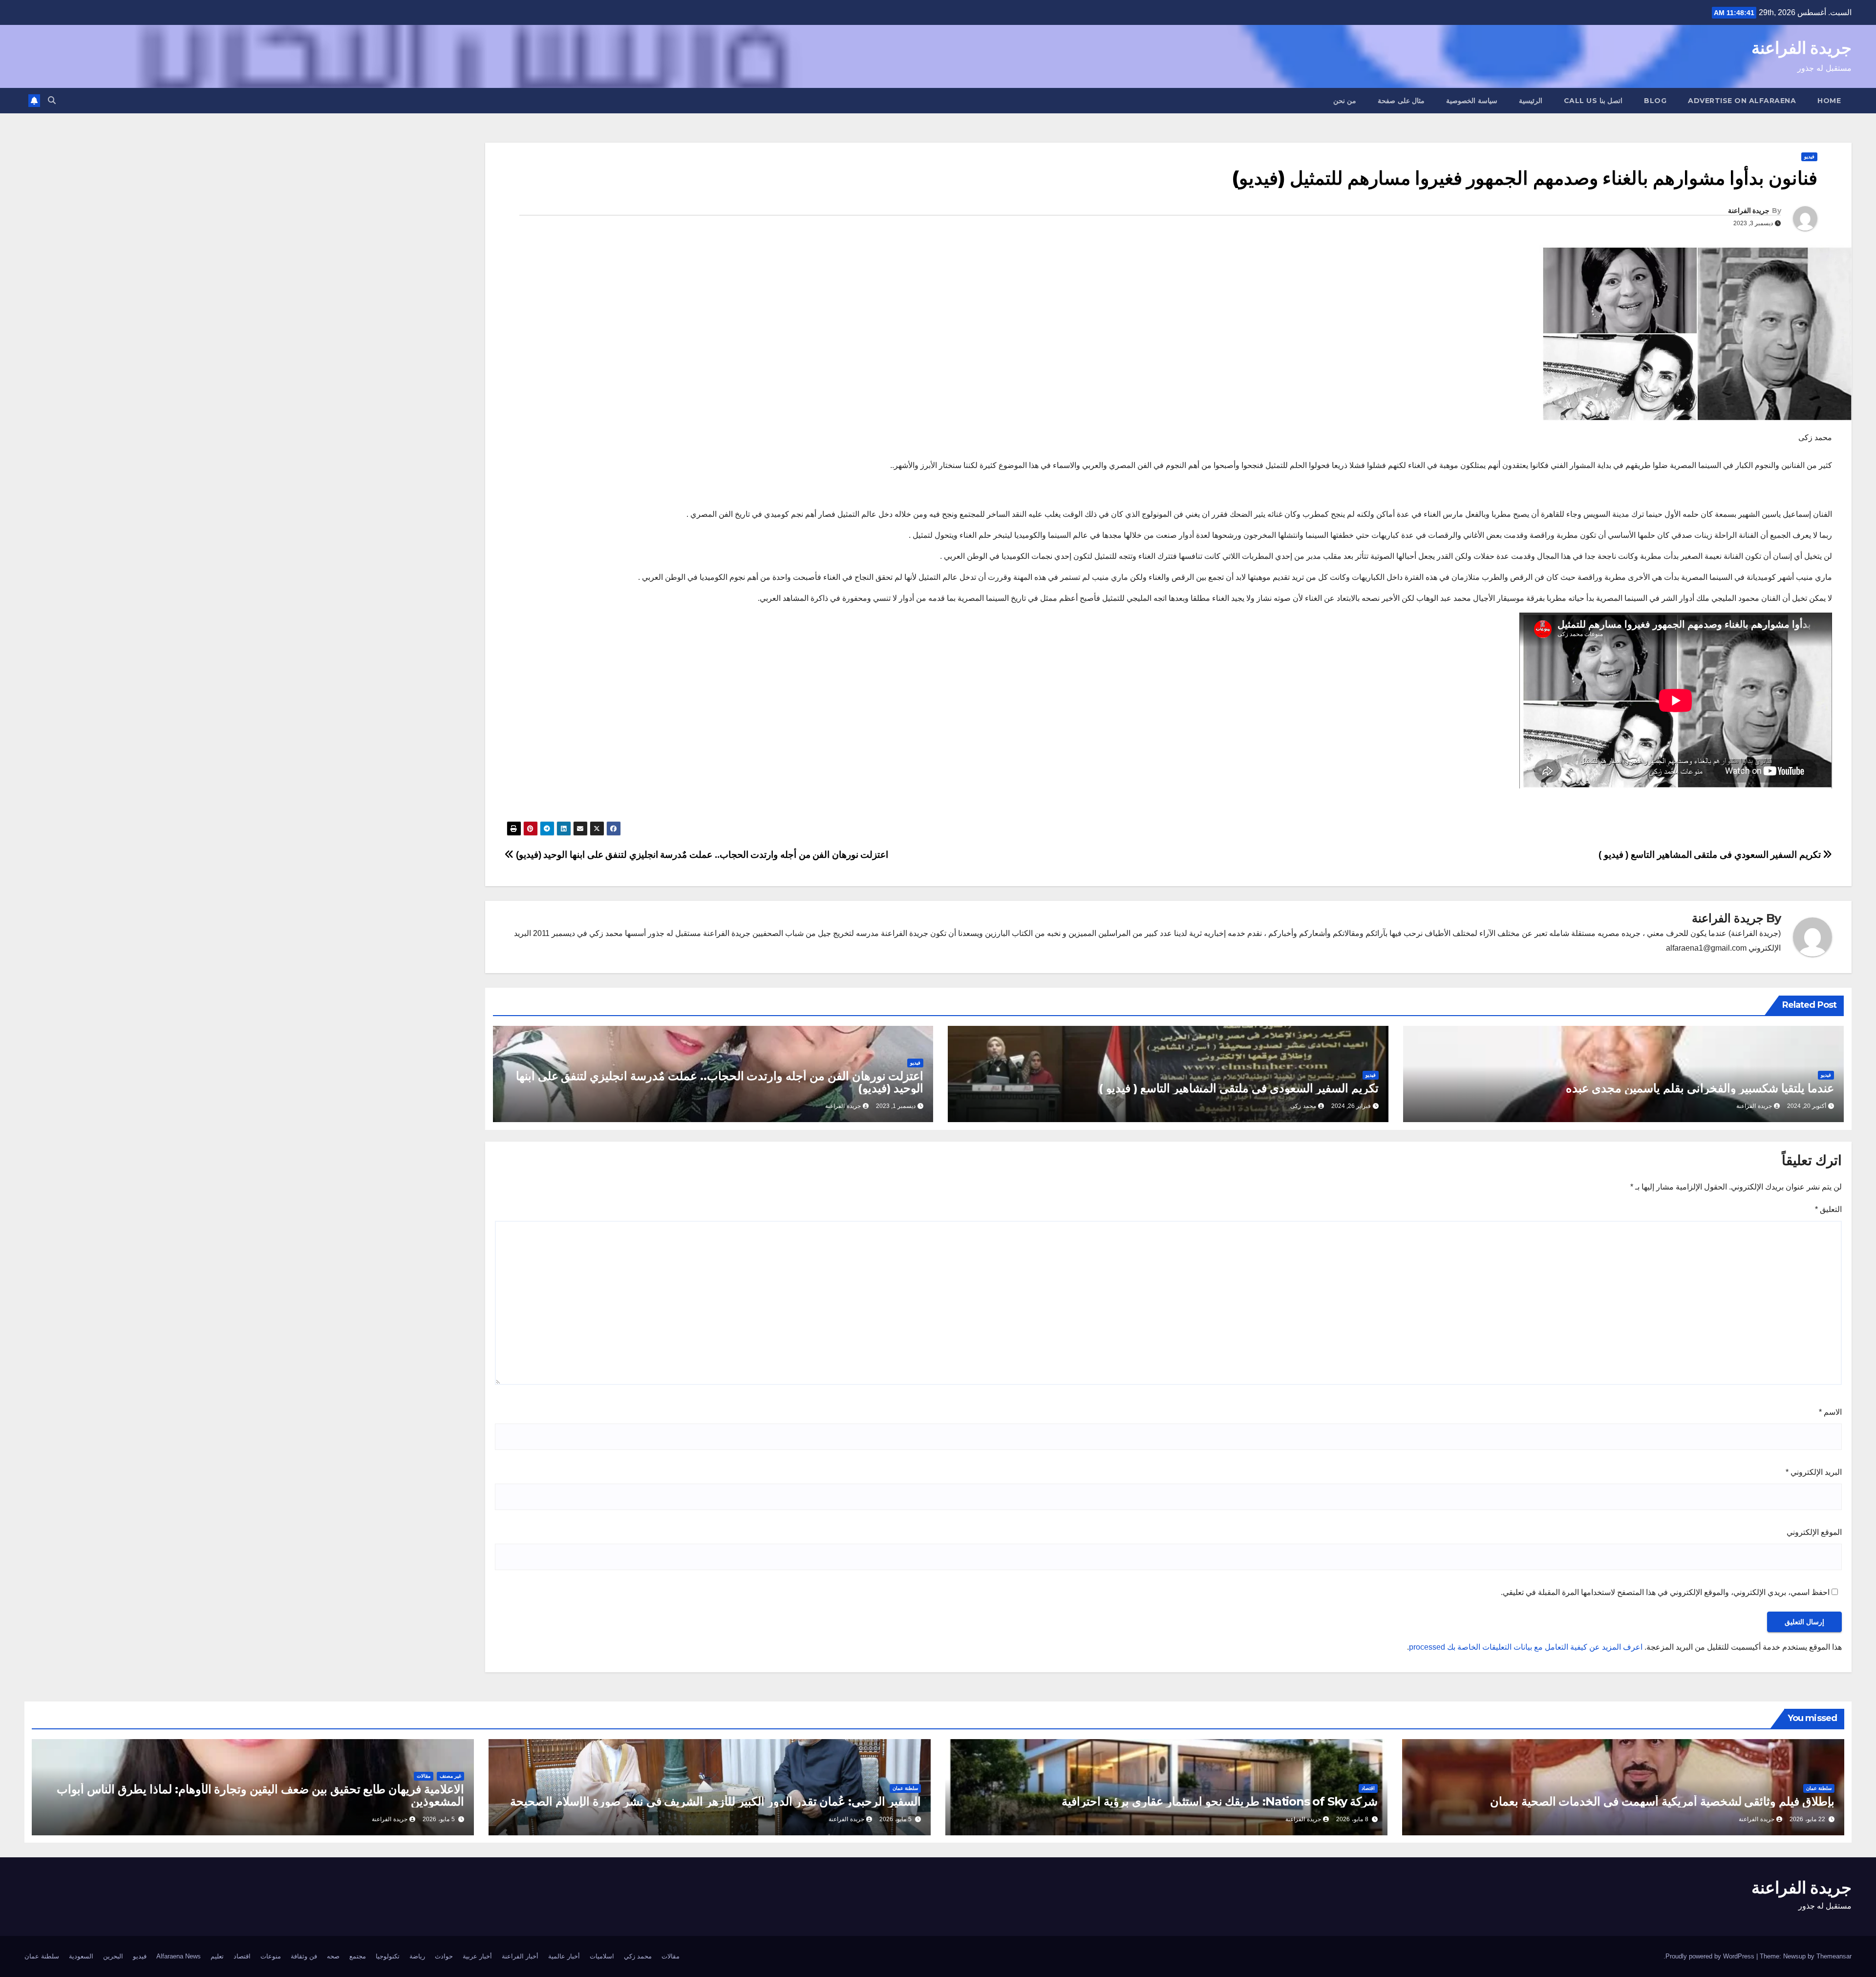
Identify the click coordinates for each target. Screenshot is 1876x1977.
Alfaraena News (179, 1956)
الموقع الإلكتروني (1814, 1532)
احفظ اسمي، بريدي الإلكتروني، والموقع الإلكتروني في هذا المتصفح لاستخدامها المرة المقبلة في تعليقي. (1665, 1592)
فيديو (1809, 157)
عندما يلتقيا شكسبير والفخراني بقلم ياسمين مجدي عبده (1700, 1088)
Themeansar (1834, 1956)
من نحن (1345, 101)
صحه (333, 1956)
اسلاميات (602, 1956)
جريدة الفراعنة (1801, 48)
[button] (52, 100)
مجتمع (358, 1956)
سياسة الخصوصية (1472, 101)
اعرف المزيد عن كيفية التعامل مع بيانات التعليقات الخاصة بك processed (1526, 1647)
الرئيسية (1531, 101)
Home (1829, 101)
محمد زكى (1303, 1106)
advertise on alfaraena (1742, 101)
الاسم (1830, 1412)
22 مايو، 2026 (1807, 1819)
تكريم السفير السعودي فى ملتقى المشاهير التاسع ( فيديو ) (1711, 855)
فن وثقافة (304, 1956)
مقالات (424, 1776)
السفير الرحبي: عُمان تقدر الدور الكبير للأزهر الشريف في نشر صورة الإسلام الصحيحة (715, 1801)
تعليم (217, 1956)
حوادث (444, 1956)
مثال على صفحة (1401, 101)
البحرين (113, 1956)
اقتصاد (1368, 1788)
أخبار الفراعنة (520, 1956)
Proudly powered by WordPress (1711, 1956)
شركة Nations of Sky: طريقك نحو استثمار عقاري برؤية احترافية (1220, 1801)
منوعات (271, 1956)
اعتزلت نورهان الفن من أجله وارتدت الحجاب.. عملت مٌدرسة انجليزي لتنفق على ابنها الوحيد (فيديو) (701, 855)
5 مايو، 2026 (895, 1819)
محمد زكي (638, 1956)
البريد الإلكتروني (1814, 1472)
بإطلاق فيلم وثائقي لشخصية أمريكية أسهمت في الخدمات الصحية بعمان (1662, 1801)
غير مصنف (450, 1776)
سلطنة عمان (1819, 1788)
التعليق (1828, 1209)
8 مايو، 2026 (1352, 1819)
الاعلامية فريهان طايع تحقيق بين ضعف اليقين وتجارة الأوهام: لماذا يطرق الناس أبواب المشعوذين (260, 1795)
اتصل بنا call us (1593, 101)
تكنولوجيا (388, 1956)
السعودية (81, 1956)
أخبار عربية (477, 1956)
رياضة (417, 1956)
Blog (1655, 101)
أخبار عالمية (564, 1956)
